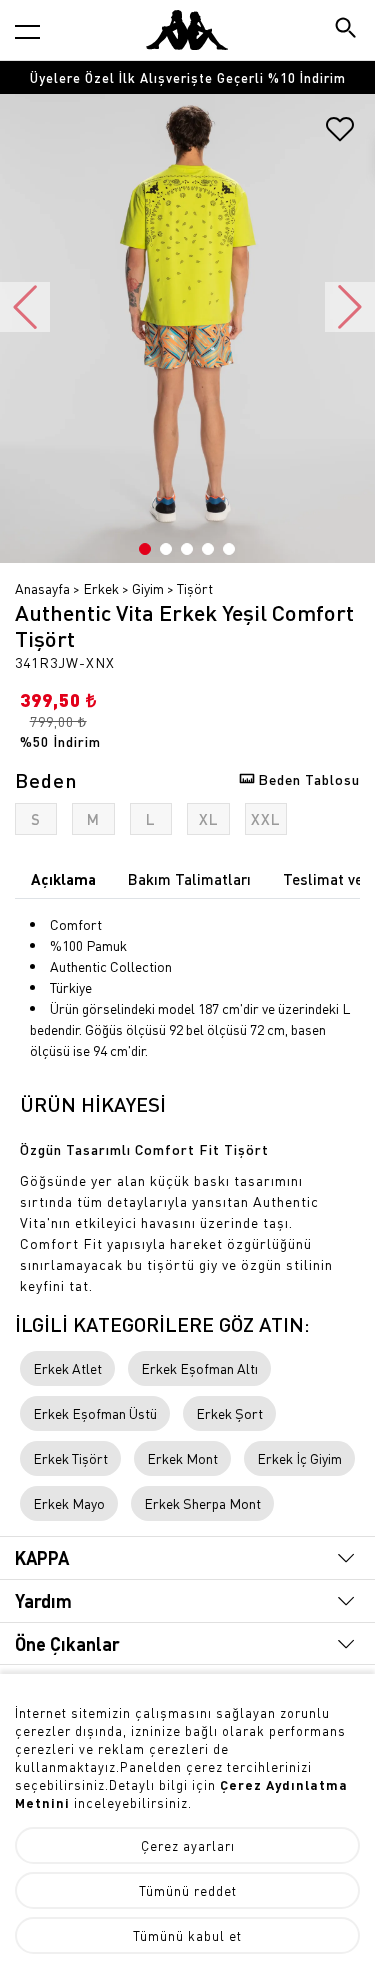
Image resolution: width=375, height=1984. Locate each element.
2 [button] (166, 549)
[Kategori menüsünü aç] (27, 31)
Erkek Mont (182, 1458)
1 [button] (145, 549)
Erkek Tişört (70, 1458)
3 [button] (187, 549)
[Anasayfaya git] (187, 30)
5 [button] (229, 549)
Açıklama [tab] (63, 879)
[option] (187, 77)
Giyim (148, 588)
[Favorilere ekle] (340, 136)
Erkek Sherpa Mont (202, 1503)
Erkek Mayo (69, 1503)
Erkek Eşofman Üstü (95, 1413)
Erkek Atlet (67, 1368)
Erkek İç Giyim (299, 1458)
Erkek (101, 588)
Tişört (195, 588)
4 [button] (208, 549)
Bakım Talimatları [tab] (189, 879)
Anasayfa (42, 588)
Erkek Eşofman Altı (199, 1368)
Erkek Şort (229, 1413)
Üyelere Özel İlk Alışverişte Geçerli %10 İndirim (188, 77)
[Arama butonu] (347, 29)
